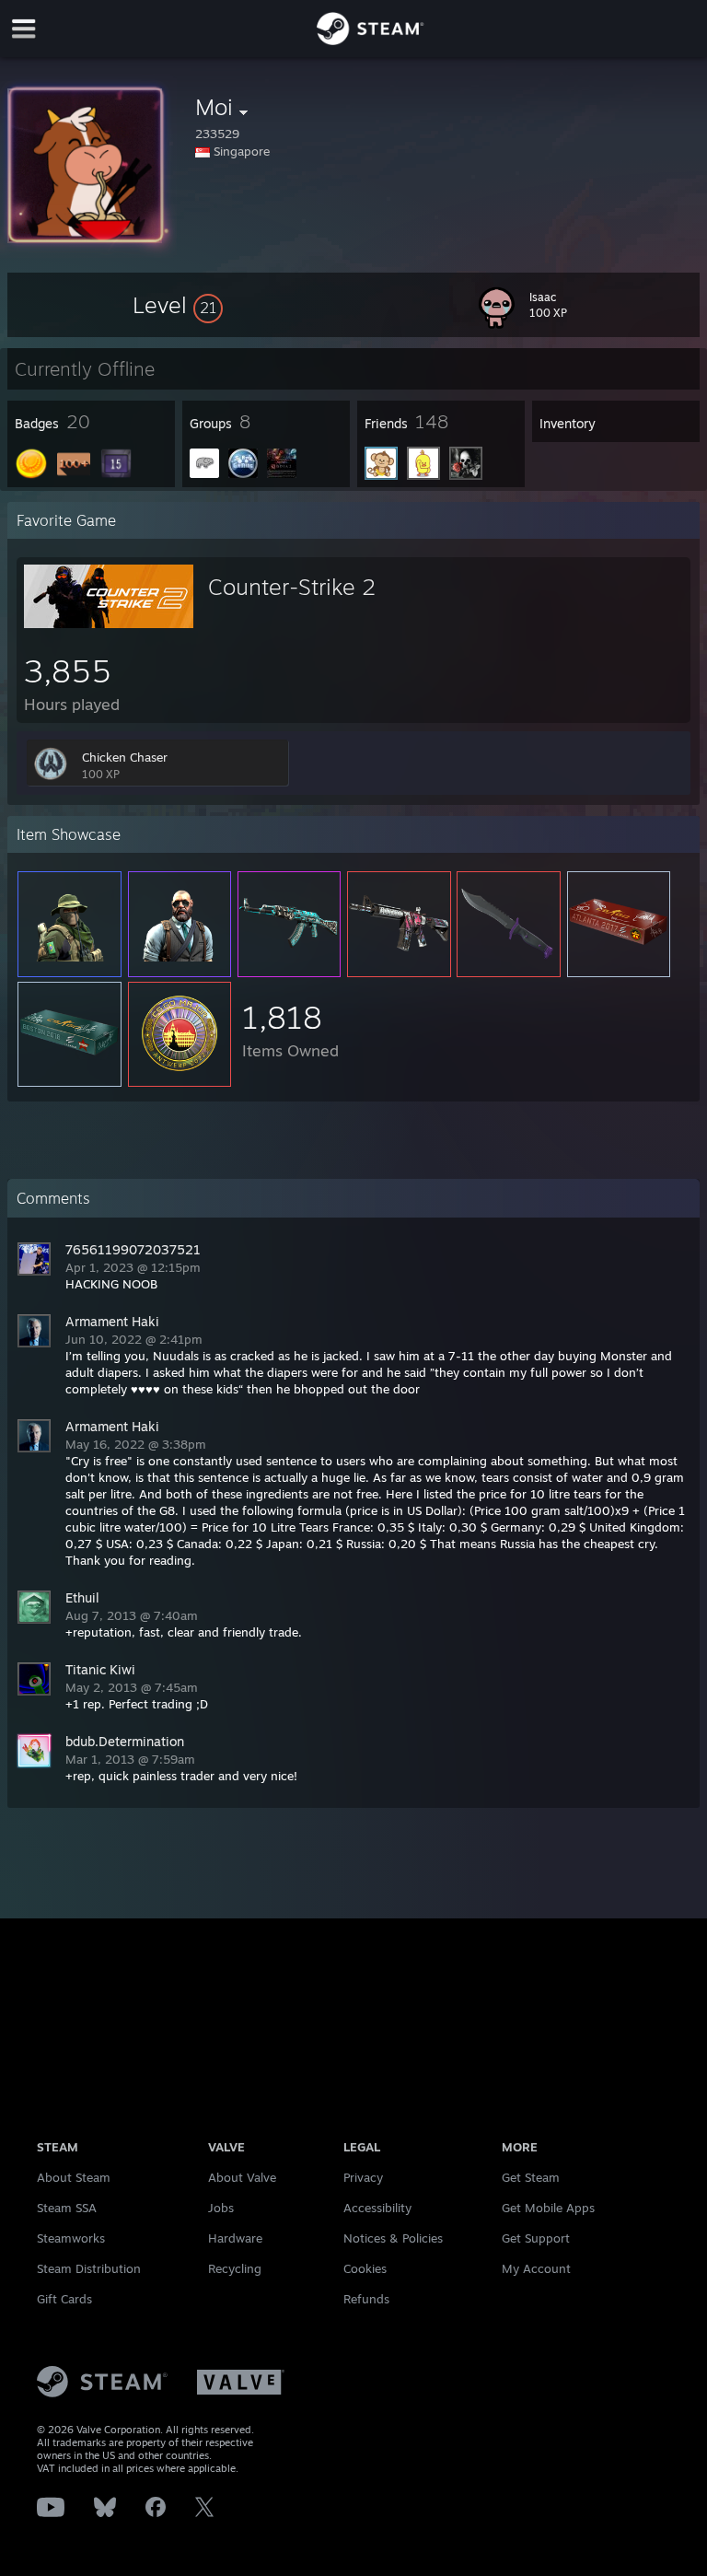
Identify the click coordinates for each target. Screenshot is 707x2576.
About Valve (242, 2177)
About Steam (74, 2177)
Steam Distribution (89, 2268)
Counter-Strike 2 (292, 587)
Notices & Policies (393, 2238)
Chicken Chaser (125, 757)
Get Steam (531, 2177)
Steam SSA (67, 2208)
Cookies (365, 2268)
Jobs (221, 2208)
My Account (536, 2268)
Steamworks (71, 2238)
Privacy (363, 2177)
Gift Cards (64, 2299)
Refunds (366, 2299)
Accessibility (377, 2208)
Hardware (235, 2238)
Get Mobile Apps (548, 2208)
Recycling (235, 2268)
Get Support (536, 2238)
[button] (178, 305)
